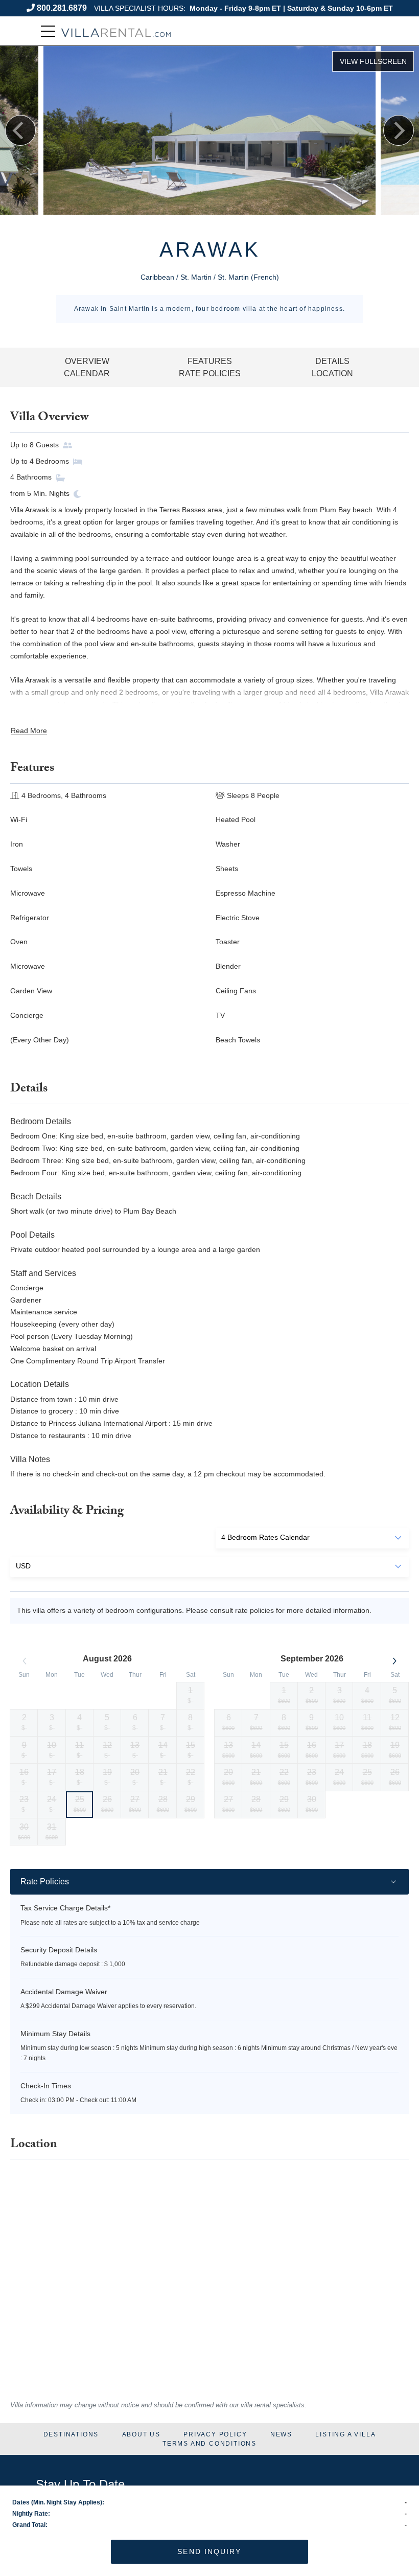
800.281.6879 (62, 8)
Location (332, 373)
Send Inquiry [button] (209, 2551)
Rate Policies (210, 373)
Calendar (87, 373)
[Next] (399, 130)
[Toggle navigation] (48, 31)
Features (210, 361)
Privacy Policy (215, 2434)
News (281, 2434)
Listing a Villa (345, 2434)
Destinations (71, 2434)
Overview (87, 361)
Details (332, 361)
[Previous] (20, 130)
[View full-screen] (373, 61)
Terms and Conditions (209, 2444)
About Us (141, 2434)
